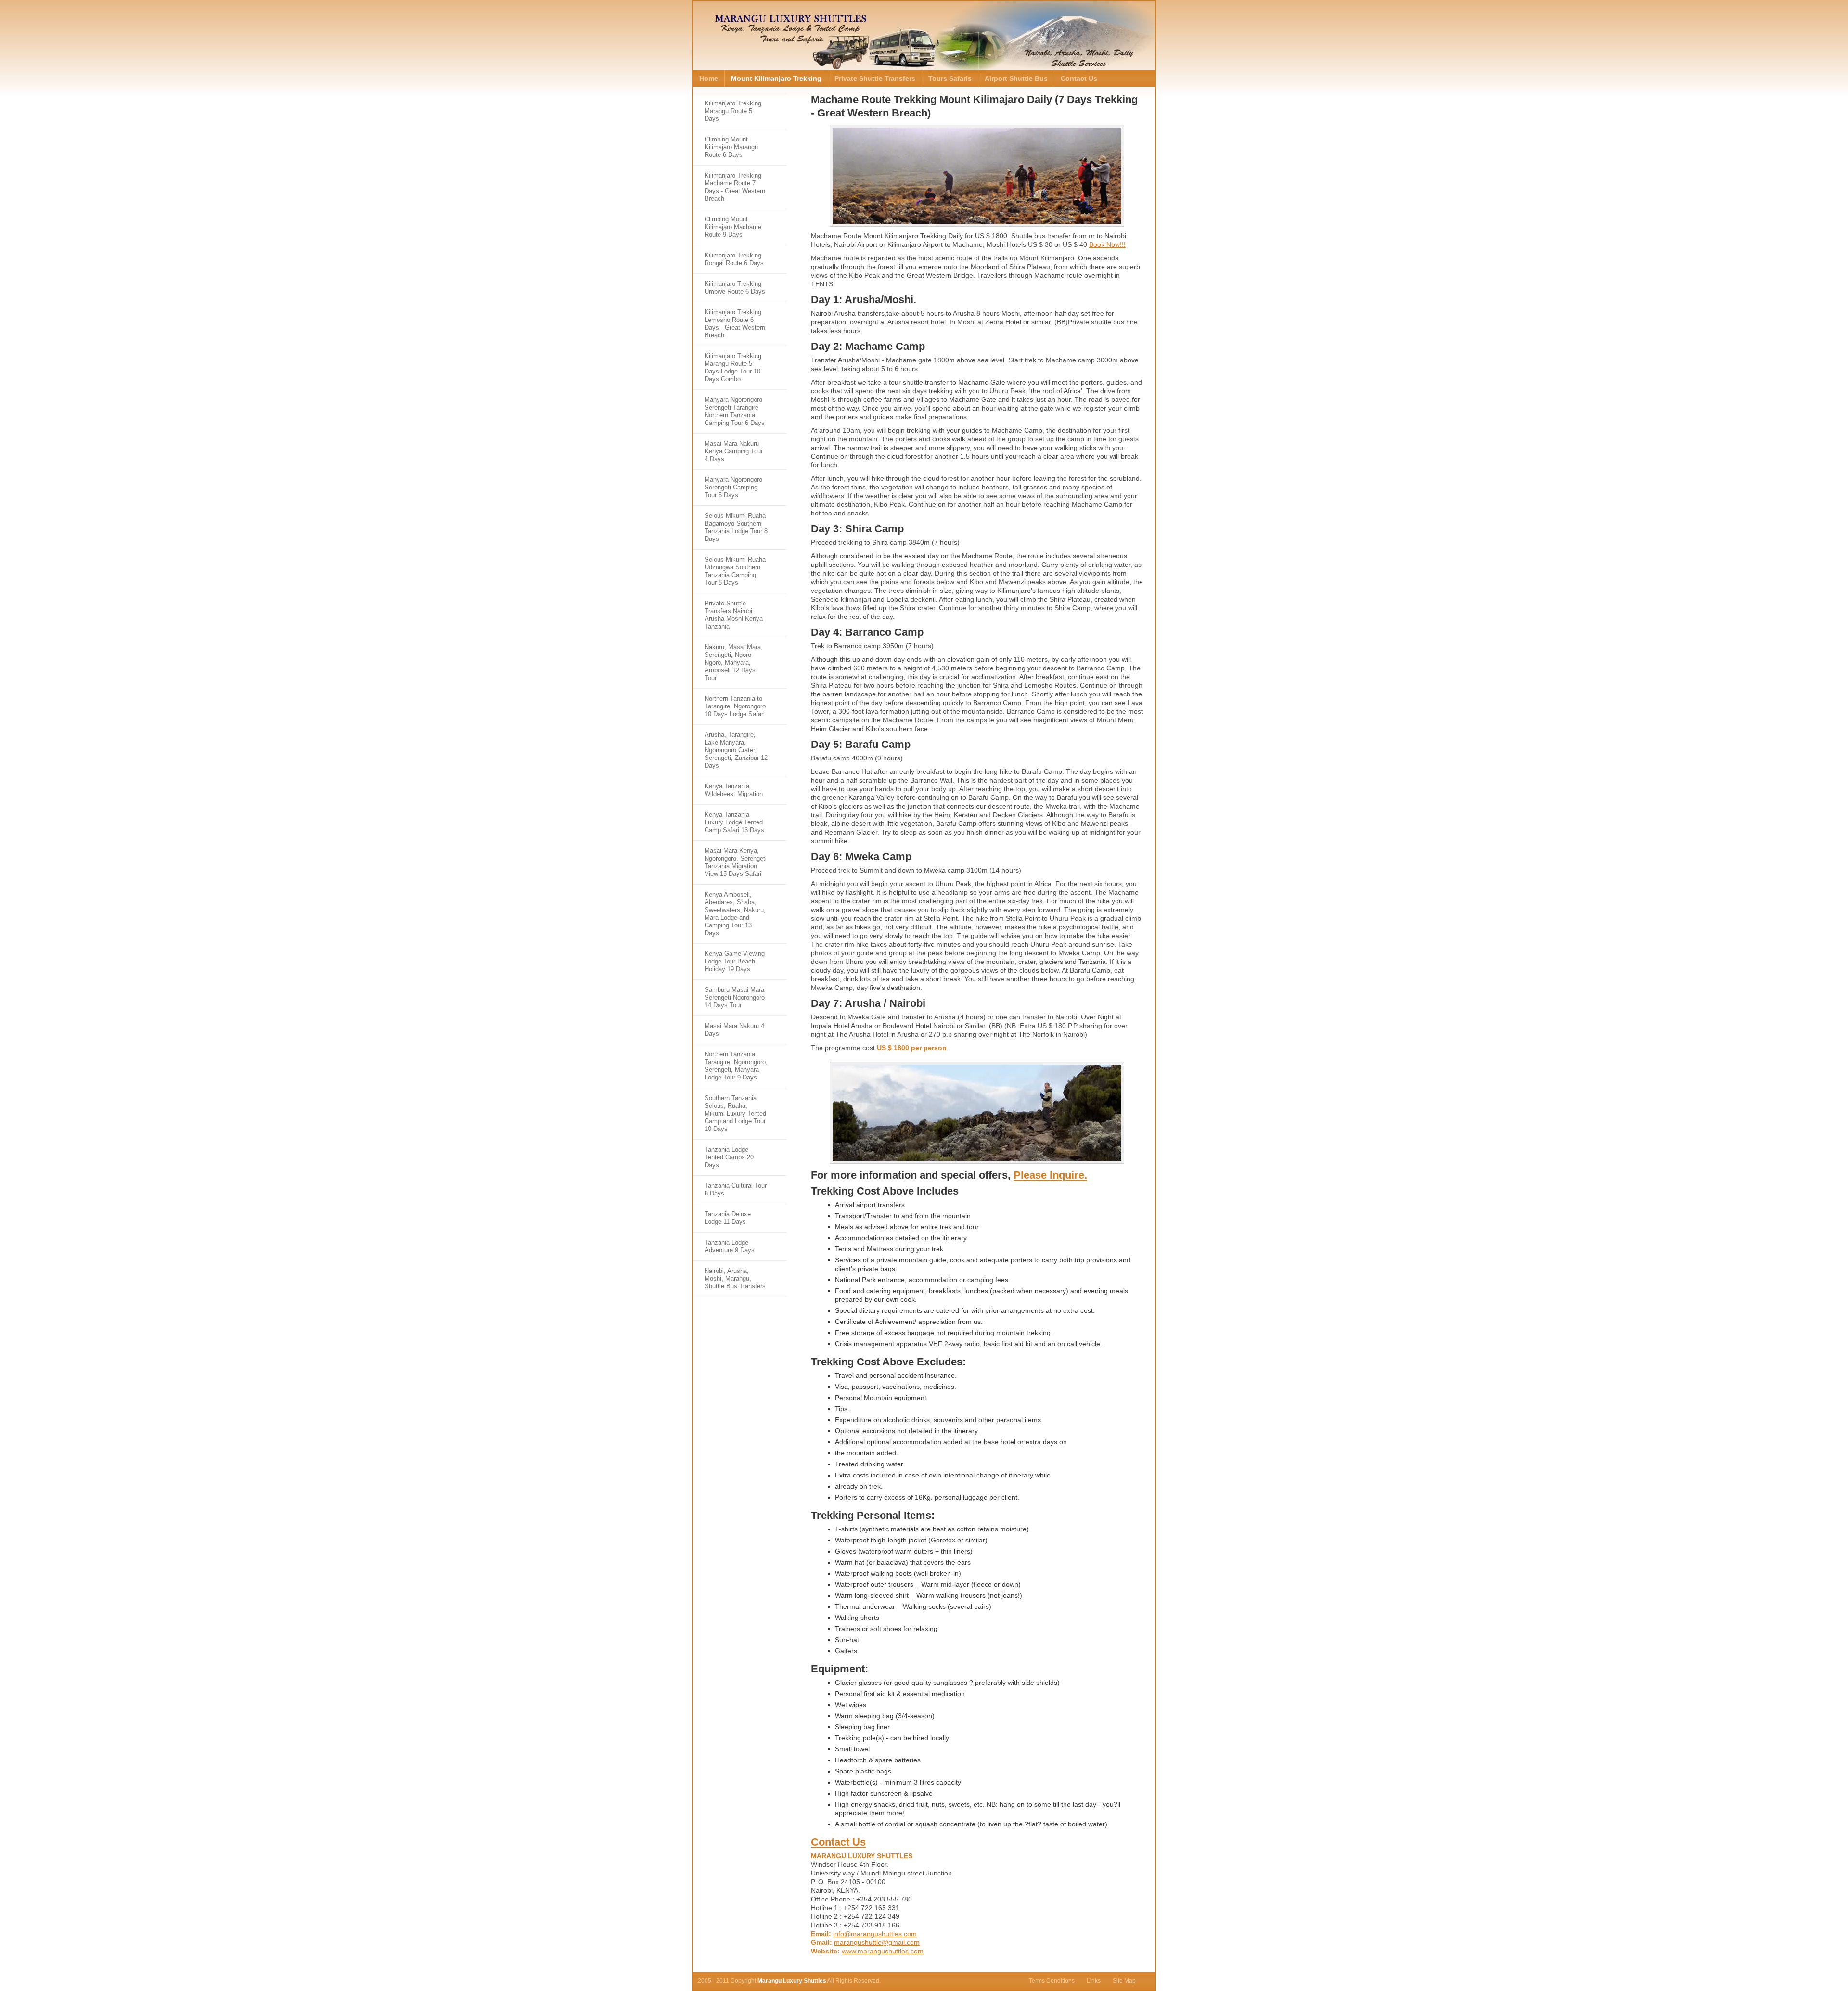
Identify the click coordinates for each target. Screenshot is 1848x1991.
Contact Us (1079, 78)
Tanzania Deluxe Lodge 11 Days (728, 1218)
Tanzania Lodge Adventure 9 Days (730, 1246)
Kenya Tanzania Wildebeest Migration (734, 790)
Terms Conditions (1052, 1981)
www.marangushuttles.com (883, 1951)
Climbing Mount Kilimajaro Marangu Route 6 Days (731, 147)
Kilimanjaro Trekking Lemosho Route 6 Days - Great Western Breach (735, 324)
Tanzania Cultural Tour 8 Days (736, 1189)
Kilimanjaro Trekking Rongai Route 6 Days (734, 259)
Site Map (1124, 1981)
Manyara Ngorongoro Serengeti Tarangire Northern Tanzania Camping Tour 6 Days (735, 411)
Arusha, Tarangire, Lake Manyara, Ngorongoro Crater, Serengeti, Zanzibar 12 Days (736, 750)
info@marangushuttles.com (875, 1934)
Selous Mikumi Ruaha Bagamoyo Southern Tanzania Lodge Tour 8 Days (736, 527)
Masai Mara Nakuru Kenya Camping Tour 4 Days (734, 451)
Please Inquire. (1050, 1175)
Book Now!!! (1107, 244)
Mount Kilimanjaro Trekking (776, 78)
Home (709, 78)
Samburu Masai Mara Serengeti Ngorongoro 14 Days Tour (735, 997)
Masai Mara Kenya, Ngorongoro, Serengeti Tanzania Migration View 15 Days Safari (736, 862)
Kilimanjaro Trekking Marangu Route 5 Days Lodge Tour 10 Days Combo (733, 367)
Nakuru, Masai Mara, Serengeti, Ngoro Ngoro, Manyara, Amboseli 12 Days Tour (734, 662)
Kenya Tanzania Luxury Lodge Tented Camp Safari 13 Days (734, 822)
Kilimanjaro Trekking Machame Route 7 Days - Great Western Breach (735, 187)
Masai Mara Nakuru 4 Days (734, 1030)
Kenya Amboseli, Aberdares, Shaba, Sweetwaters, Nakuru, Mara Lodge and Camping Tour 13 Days (735, 914)
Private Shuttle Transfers (875, 78)
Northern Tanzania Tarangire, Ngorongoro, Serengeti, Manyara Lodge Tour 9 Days (736, 1066)
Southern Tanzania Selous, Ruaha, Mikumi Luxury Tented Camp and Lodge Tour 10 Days (735, 1113)
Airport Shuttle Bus (1016, 78)
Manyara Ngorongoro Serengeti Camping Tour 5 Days (733, 487)
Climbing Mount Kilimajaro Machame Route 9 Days (733, 227)
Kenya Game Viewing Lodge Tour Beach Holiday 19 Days (735, 961)
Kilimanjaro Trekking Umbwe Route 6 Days (735, 288)
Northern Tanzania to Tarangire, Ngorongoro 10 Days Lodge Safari (735, 706)
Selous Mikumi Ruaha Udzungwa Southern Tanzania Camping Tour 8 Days (735, 571)
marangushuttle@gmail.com (877, 1942)
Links (1094, 1981)
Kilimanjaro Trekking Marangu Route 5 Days (733, 111)
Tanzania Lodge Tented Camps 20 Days (729, 1157)
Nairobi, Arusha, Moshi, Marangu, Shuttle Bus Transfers (735, 1278)
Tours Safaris (950, 78)
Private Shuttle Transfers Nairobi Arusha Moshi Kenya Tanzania (734, 615)
